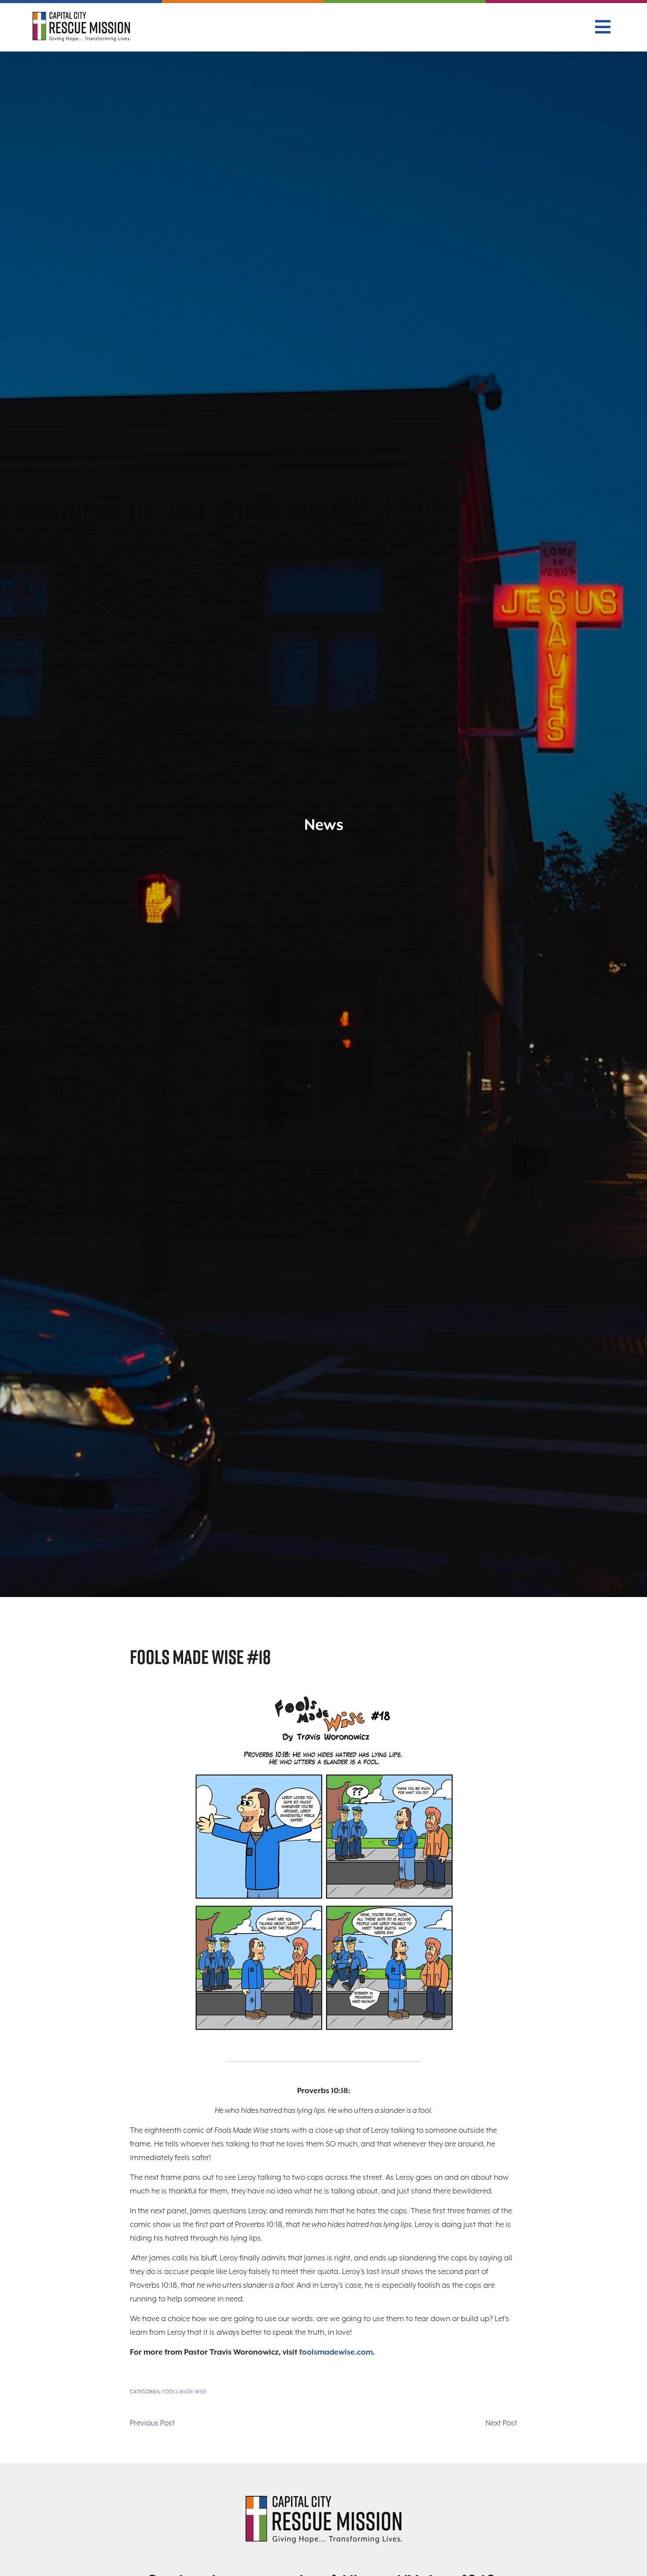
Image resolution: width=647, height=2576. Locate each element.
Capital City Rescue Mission (81, 29)
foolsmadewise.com (336, 2352)
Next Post (501, 2423)
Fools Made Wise (184, 2392)
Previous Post (152, 2423)
